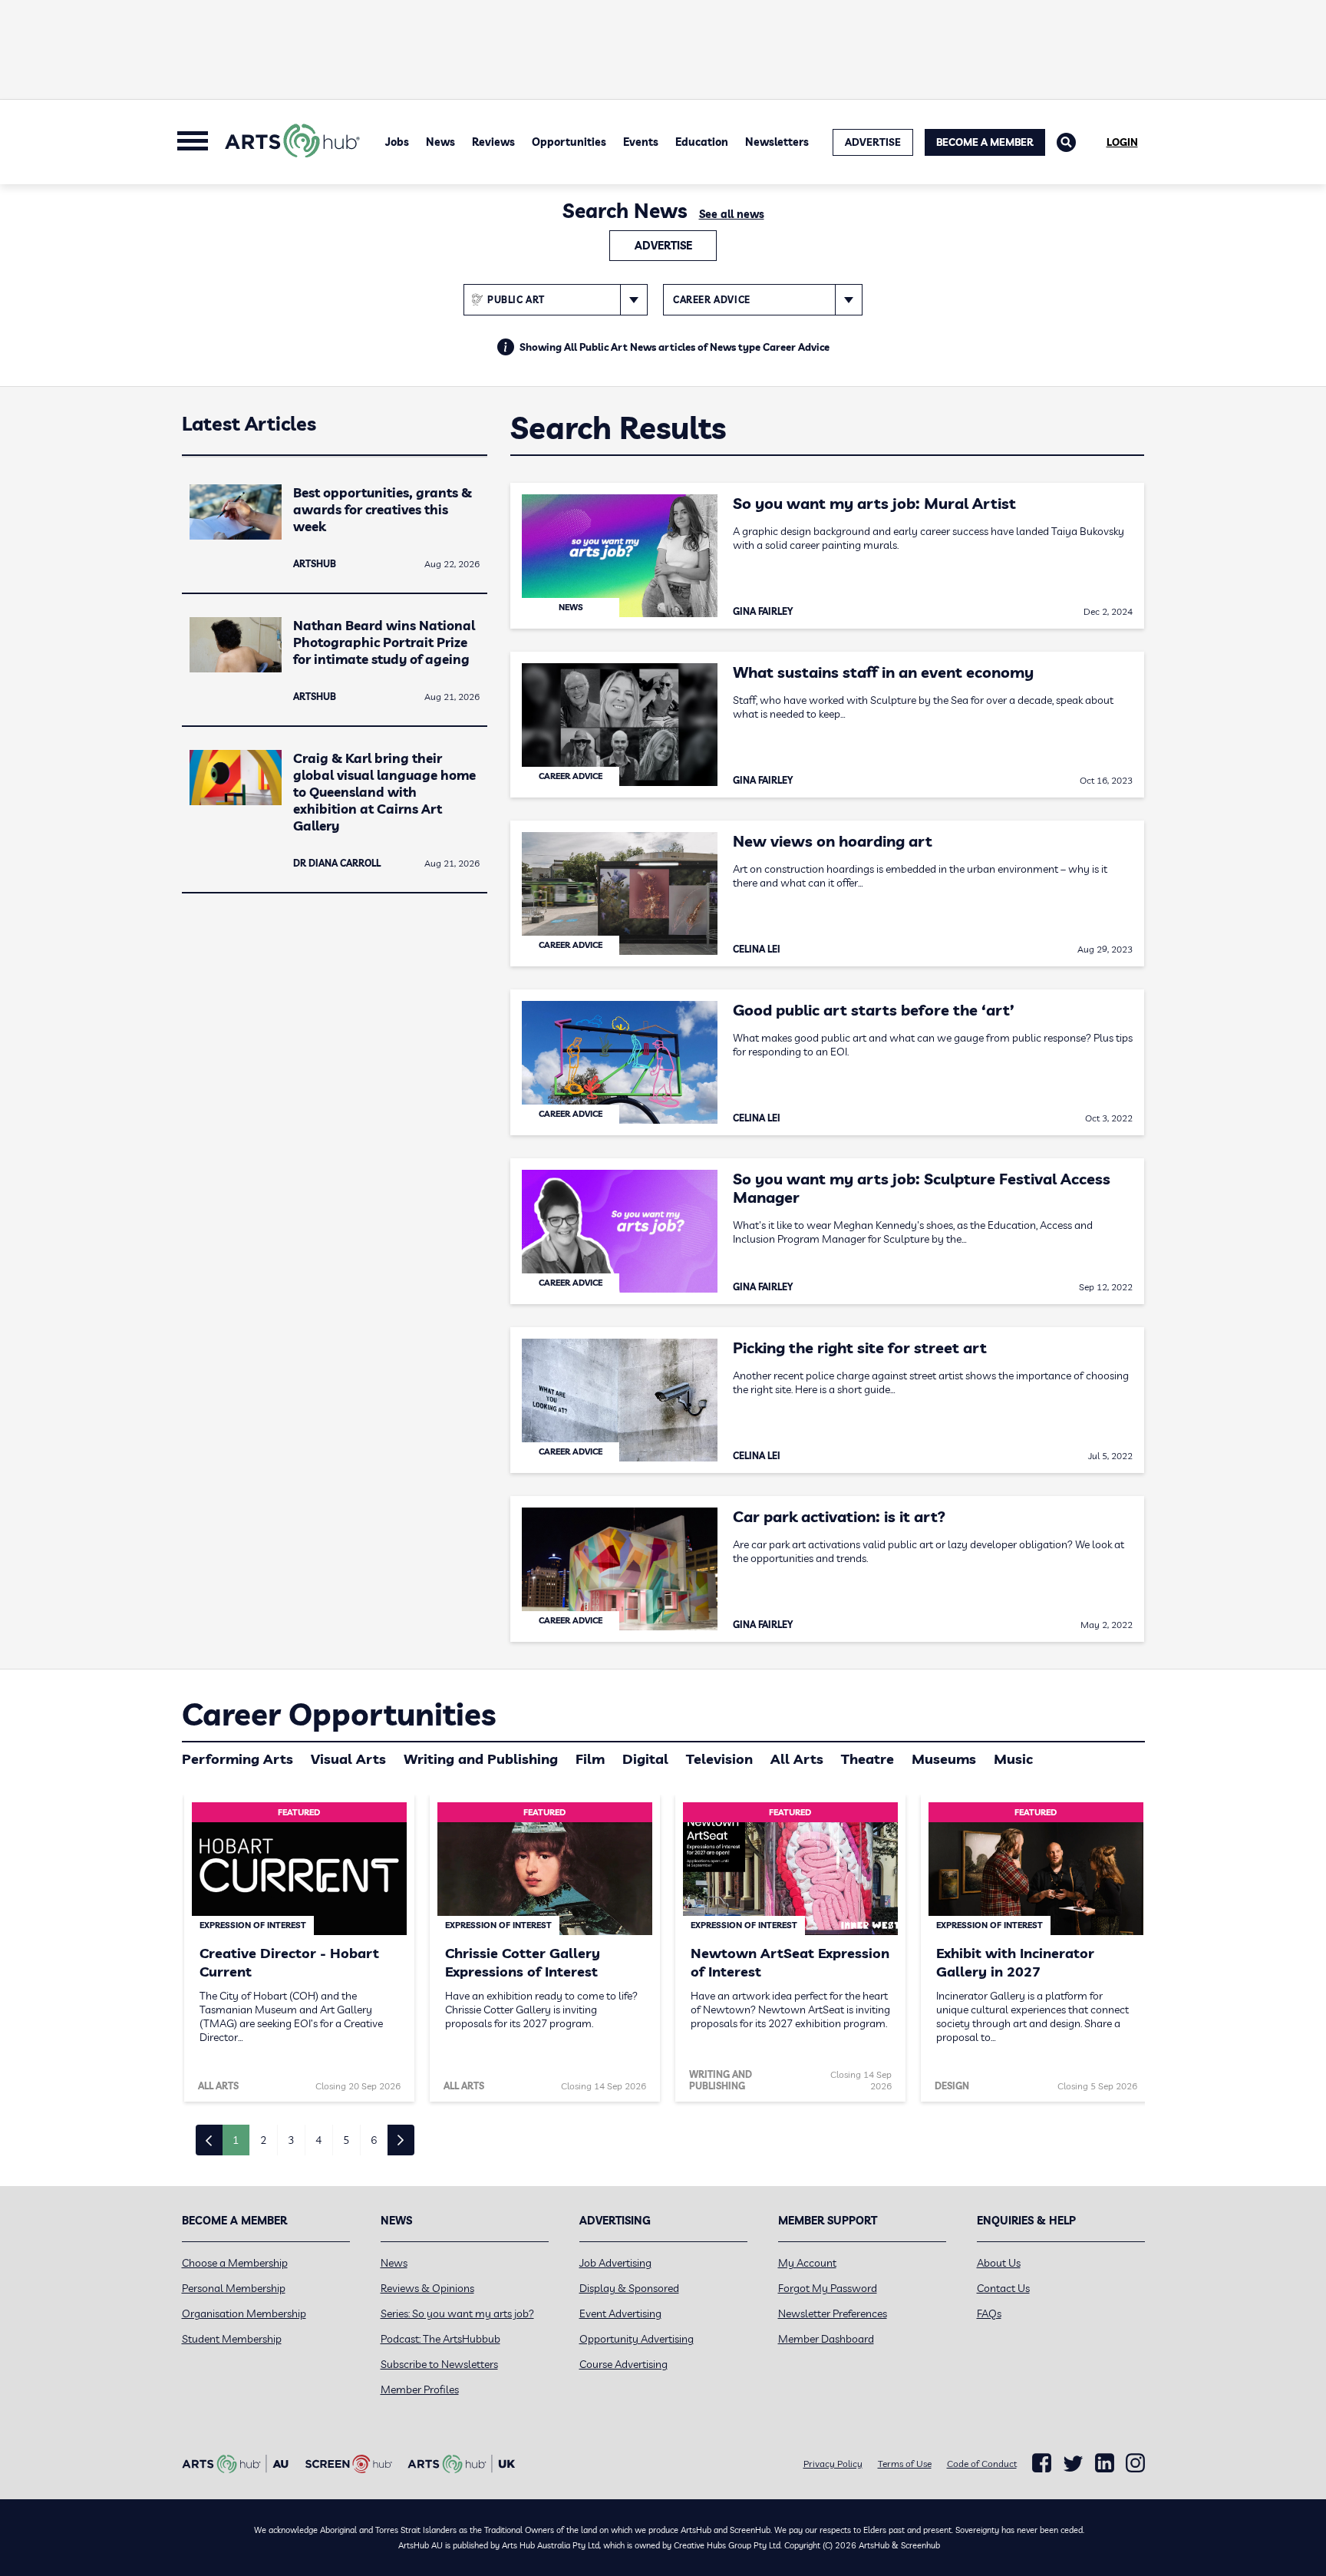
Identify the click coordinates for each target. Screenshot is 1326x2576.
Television (719, 1759)
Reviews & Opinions (427, 2288)
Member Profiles (420, 2389)
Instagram (1135, 2463)
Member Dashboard (826, 2339)
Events (641, 142)
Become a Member (985, 142)
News (440, 142)
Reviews (493, 142)
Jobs (397, 142)
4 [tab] (318, 2140)
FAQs (989, 2313)
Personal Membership (234, 2288)
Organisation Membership (244, 2313)
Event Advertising (620, 2313)
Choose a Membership (235, 2263)
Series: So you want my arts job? (457, 2313)
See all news (732, 214)
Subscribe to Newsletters (439, 2364)
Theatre (868, 1759)
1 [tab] (236, 2140)
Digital (645, 1759)
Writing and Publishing (481, 1759)
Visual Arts (348, 1759)
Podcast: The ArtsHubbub (440, 2339)
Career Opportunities (339, 1714)
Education (702, 142)
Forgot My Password (828, 2288)
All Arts (797, 1759)
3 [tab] (291, 2140)
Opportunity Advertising (637, 2339)
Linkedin (1105, 2463)
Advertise (663, 246)
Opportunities (569, 142)
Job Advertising (615, 2263)
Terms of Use (905, 2464)
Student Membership (232, 2339)
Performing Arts (237, 1759)
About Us (999, 2263)
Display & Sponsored (629, 2288)
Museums (944, 1759)
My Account (807, 2263)
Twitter (1073, 2464)
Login (1122, 142)
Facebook (1042, 2463)
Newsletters (777, 142)
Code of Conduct (982, 2464)
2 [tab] (263, 2140)
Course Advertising (623, 2364)
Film (590, 1759)
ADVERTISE (873, 142)
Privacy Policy (833, 2464)
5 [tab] (346, 2140)
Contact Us (1003, 2288)
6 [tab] (374, 2140)
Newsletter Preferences (833, 2313)
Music (1013, 1759)
